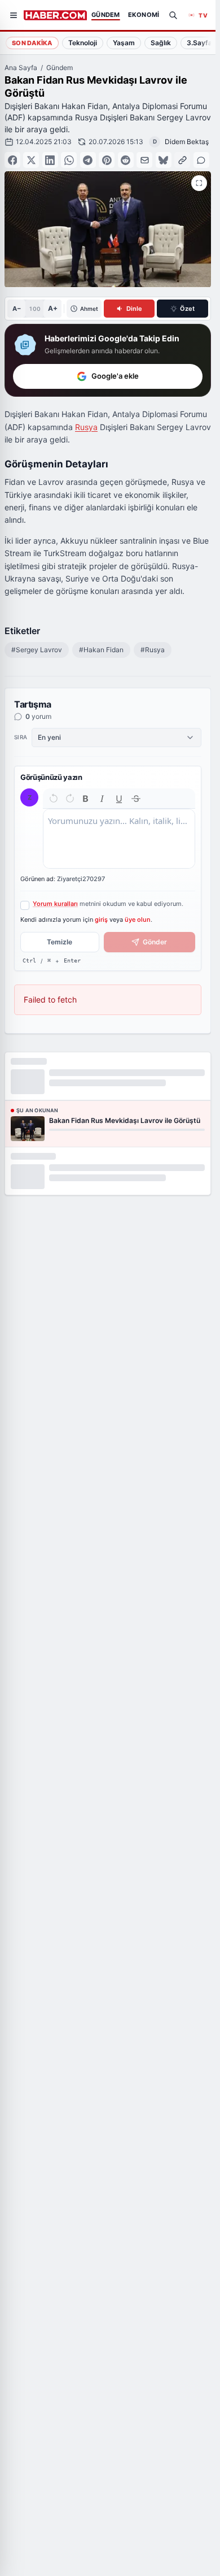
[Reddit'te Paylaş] (126, 160)
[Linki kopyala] (182, 160)
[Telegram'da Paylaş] (88, 160)
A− (17, 309)
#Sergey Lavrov (37, 650)
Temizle (60, 942)
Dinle (134, 309)
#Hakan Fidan (101, 650)
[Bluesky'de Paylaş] (164, 160)
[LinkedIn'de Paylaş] (50, 160)
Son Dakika (32, 43)
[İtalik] (102, 799)
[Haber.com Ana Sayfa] (55, 15)
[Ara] (173, 15)
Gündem (60, 68)
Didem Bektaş (187, 142)
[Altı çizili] (119, 799)
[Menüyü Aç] (14, 15)
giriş (101, 920)
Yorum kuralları (55, 904)
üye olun (138, 920)
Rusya (86, 427)
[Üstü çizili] (136, 799)
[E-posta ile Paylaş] (144, 160)
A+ (53, 308)
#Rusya (153, 650)
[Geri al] (54, 799)
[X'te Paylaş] (31, 160)
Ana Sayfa (21, 68)
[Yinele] (70, 799)
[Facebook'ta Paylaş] (12, 160)
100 (35, 309)
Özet (187, 309)
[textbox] (119, 839)
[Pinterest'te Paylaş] (107, 160)
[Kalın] (86, 799)
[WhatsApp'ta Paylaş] (69, 160)
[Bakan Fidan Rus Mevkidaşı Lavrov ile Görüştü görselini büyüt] (199, 183)
